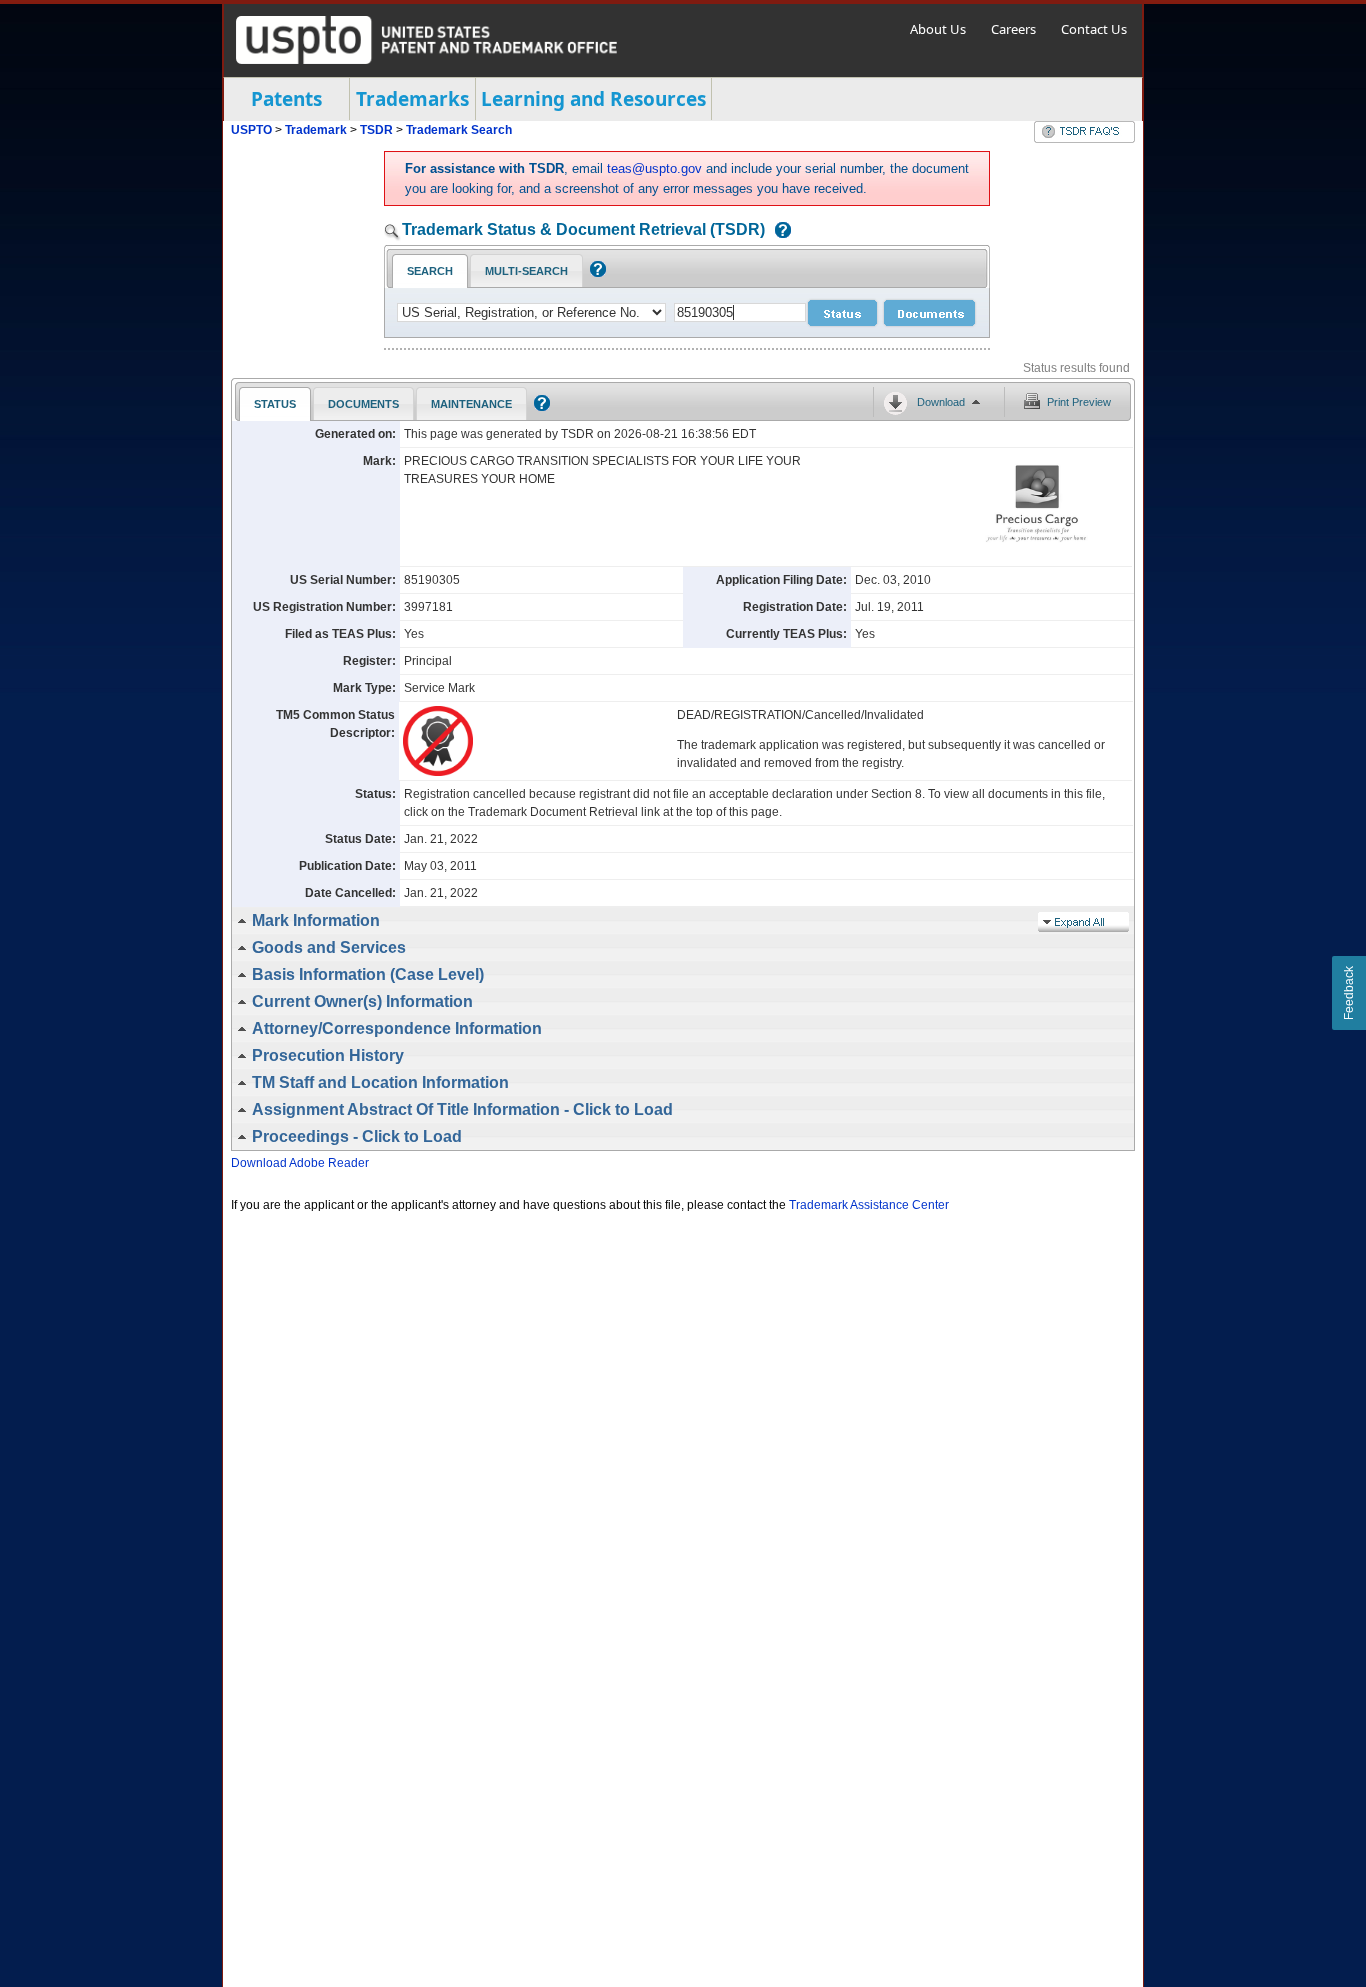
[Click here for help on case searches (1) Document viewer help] (778, 231)
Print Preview (1079, 402)
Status (275, 404)
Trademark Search (459, 130)
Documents (363, 404)
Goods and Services (329, 947)
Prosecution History (328, 1055)
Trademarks (412, 99)
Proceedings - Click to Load (357, 1136)
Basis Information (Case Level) (368, 974)
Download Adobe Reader (300, 1163)
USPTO (251, 130)
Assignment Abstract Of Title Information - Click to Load (462, 1109)
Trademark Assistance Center (869, 1205)
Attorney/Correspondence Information (397, 1028)
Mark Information (316, 920)
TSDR (378, 130)
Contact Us (1094, 29)
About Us (938, 29)
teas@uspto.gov (654, 168)
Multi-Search (526, 271)
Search (430, 271)
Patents (286, 99)
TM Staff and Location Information (380, 1082)
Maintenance (471, 404)
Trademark (316, 130)
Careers (1013, 29)
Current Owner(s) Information (362, 1001)
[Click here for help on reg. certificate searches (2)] (595, 273)
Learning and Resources (593, 99)
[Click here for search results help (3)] (539, 407)
